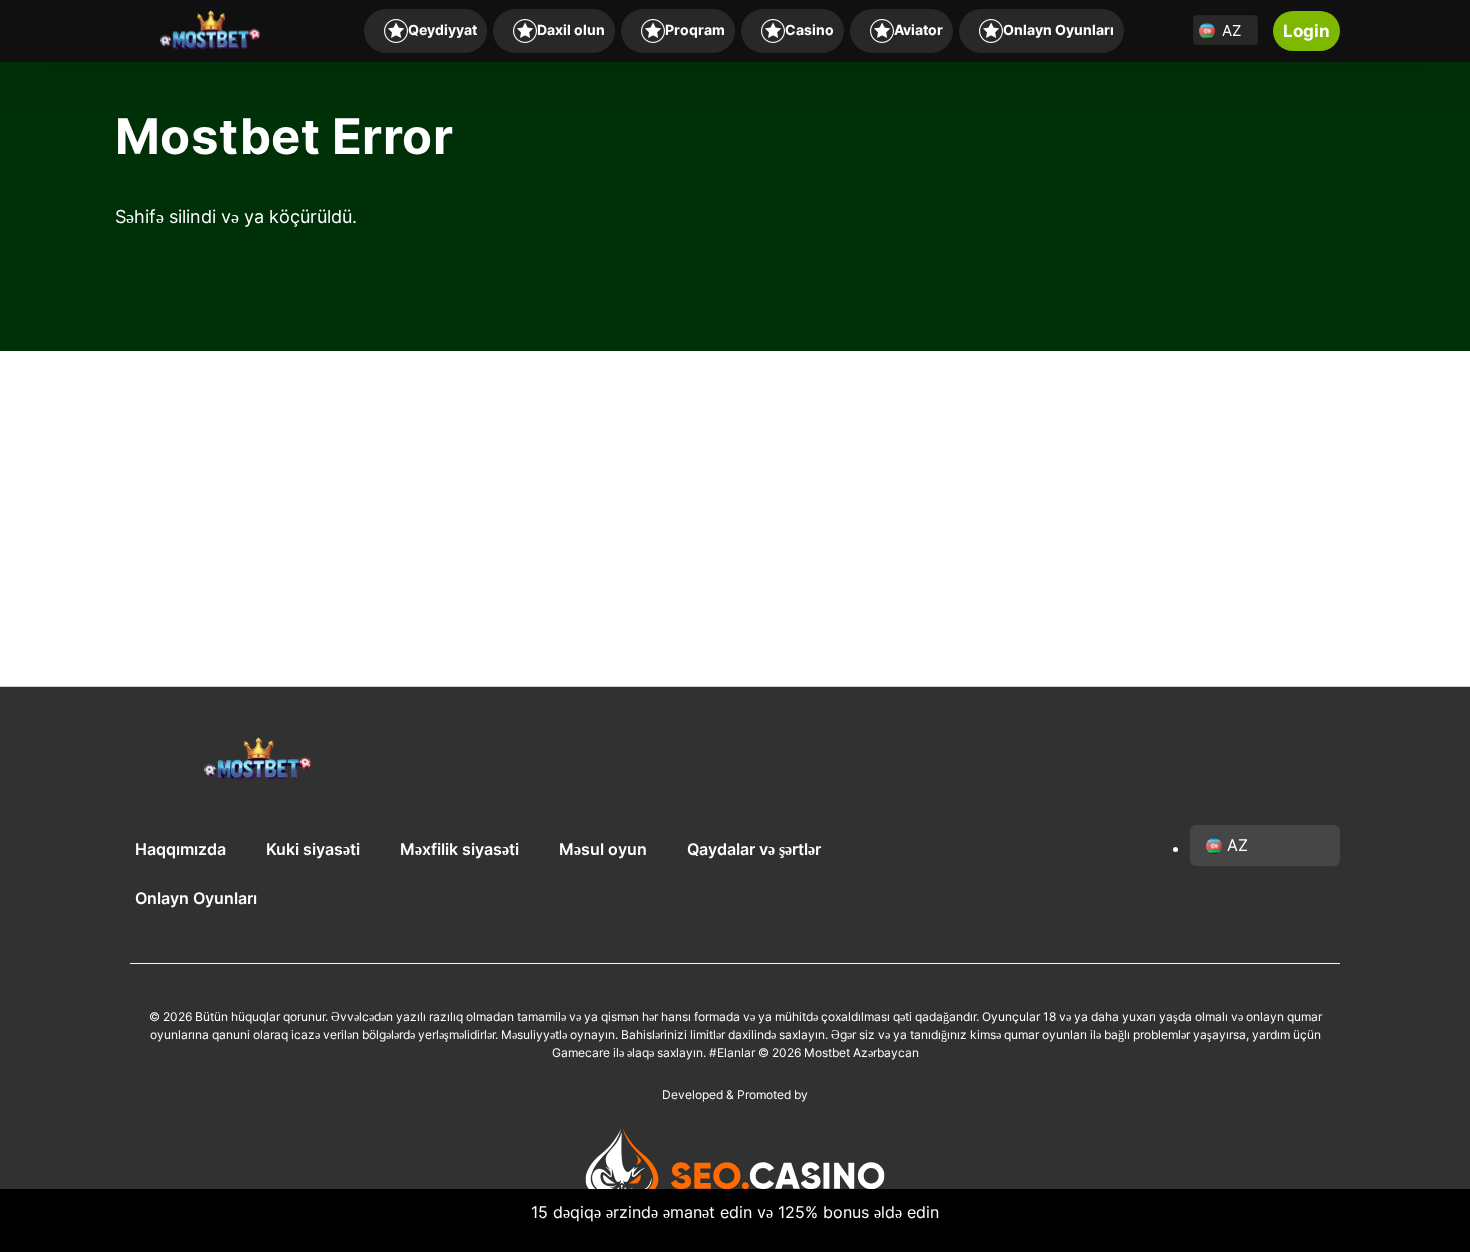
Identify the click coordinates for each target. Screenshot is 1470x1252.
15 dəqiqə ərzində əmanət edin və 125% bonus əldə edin (735, 1212)
